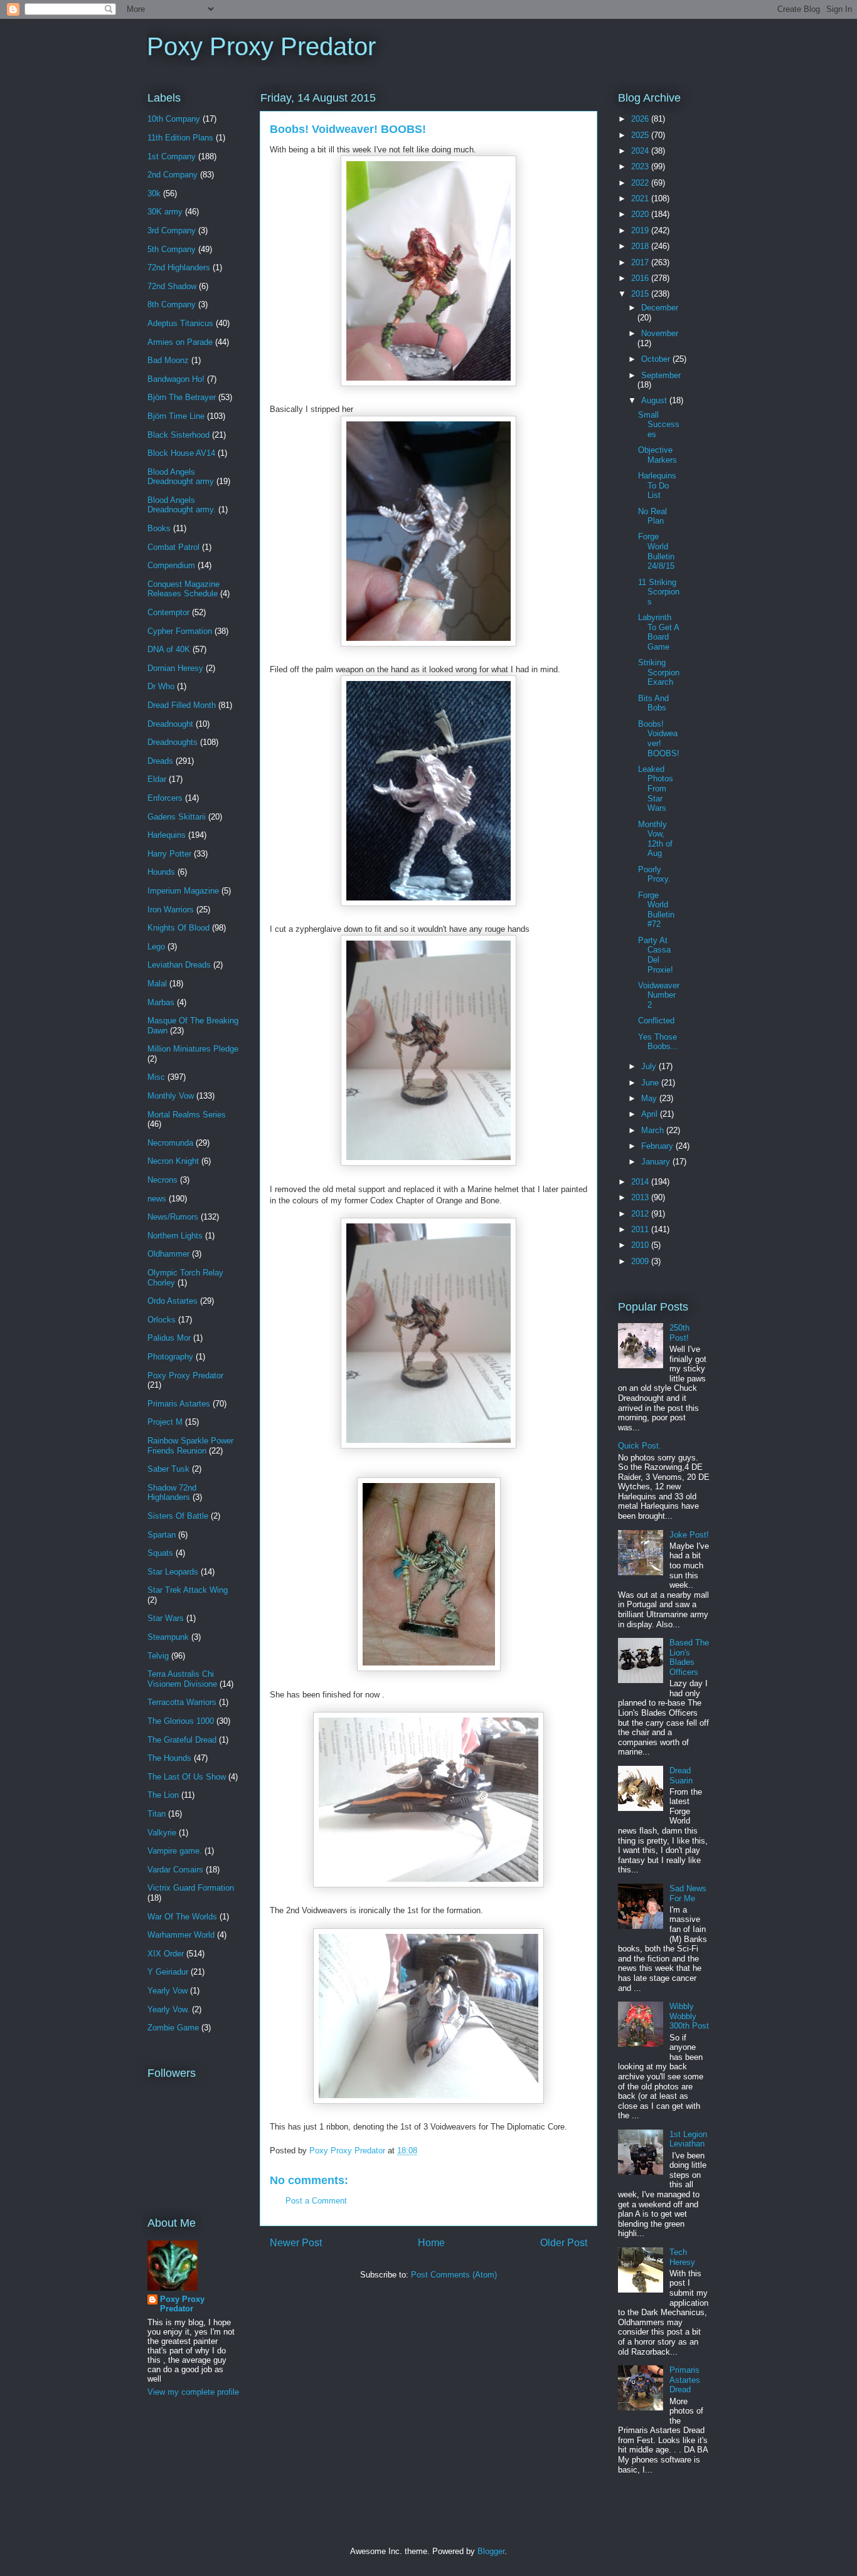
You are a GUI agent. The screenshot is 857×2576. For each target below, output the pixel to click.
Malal (157, 984)
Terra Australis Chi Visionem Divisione (182, 1679)
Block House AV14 (181, 453)
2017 (641, 262)
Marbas (161, 1002)
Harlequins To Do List (657, 485)
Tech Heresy (682, 2257)
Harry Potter (169, 854)
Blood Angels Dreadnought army (181, 477)
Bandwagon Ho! (176, 379)
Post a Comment (316, 2201)
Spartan (162, 1535)
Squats (160, 1553)
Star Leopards (173, 1572)
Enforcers (165, 798)
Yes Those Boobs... (658, 1042)
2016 (641, 278)
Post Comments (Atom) (454, 2275)
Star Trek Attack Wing (188, 1590)
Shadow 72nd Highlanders (172, 1493)
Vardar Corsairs (175, 1870)
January (657, 1162)
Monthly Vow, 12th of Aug (655, 839)
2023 (641, 166)
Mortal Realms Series (187, 1115)
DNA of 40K (169, 649)
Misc (156, 1077)
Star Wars (166, 1618)
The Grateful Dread (182, 1740)
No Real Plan (652, 516)
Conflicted (656, 1021)
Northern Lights (175, 1236)
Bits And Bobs (653, 703)
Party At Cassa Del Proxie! (656, 955)
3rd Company (172, 230)
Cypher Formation (180, 631)
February (658, 1146)
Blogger (491, 2551)
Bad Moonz (168, 360)
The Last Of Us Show (187, 1777)
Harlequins (167, 835)
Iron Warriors (171, 910)
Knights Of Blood (178, 928)
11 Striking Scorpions (659, 592)
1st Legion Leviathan (688, 2139)
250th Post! (679, 1333)
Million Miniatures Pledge (193, 1049)
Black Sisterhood (178, 435)
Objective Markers (657, 455)
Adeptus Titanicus (180, 323)
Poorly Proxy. (654, 874)
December (660, 308)
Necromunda (170, 1143)
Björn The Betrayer (182, 397)
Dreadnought (170, 724)
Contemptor (168, 612)
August (655, 400)
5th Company (172, 249)
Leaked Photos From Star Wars (656, 789)
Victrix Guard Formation (191, 1888)
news (157, 1199)
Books (159, 528)
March (654, 1130)
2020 (641, 214)
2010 (641, 1245)
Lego (156, 947)
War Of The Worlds (182, 1917)
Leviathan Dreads (179, 965)
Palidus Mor (169, 1338)
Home (431, 2243)
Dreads (160, 761)
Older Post (564, 2243)
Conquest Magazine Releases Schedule (184, 589)
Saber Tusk (168, 1469)
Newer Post (296, 2243)
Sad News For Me (688, 1893)
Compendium (171, 565)
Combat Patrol (173, 547)
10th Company (174, 119)
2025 (641, 135)
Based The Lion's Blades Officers (689, 1657)
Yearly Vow (168, 1991)
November (660, 333)
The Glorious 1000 (181, 1721)
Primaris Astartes (179, 1404)
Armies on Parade (180, 342)
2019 (641, 230)
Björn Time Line (176, 416)
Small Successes (659, 425)
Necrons (162, 1180)
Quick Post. (640, 1446)
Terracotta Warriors (182, 1702)
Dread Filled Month (182, 705)
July (650, 1066)
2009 (641, 1261)
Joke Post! (689, 1535)
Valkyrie (162, 1833)
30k (154, 193)
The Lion (163, 1795)
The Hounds (169, 1758)
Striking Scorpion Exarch (659, 672)
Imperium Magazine (183, 891)
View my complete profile (193, 2392)
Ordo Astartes (173, 1301)
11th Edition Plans (180, 138)
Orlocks (162, 1320)
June (651, 1083)
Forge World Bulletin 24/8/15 (656, 551)
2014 (641, 1182)
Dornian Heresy (175, 668)
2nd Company (173, 175)
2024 (641, 151)
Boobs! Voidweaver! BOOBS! (659, 739)
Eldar (157, 779)
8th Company (172, 304)
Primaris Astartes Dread (685, 2380)
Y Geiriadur (168, 1972)
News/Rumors (173, 1217)
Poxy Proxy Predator (261, 46)
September (661, 375)
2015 (641, 294)
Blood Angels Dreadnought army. (182, 505)
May (650, 1098)
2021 (641, 198)
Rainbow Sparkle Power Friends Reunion (190, 1446)
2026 (641, 119)
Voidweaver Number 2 (659, 995)
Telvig (158, 1656)
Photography (170, 1357)
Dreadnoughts (173, 742)
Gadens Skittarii (177, 817)
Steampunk (168, 1637)
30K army (165, 212)
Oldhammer (168, 1254)
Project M (165, 1422)
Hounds (161, 872)
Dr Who (161, 686)
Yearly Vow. (168, 2009)
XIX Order (166, 1954)
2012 (641, 1214)
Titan (157, 1814)
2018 (641, 246)
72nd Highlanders (179, 267)
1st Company (172, 156)
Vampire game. (175, 1851)
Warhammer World (181, 1935)
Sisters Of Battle (178, 1516)
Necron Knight (173, 1161)
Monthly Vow (171, 1096)
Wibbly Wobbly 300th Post (689, 2016)
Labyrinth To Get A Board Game (658, 632)
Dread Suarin (681, 1776)
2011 (641, 1229)
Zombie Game (173, 2028)
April (651, 1114)
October (657, 359)
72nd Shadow (172, 286)
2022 (641, 183)
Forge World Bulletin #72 (656, 910)
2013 (641, 1197)
